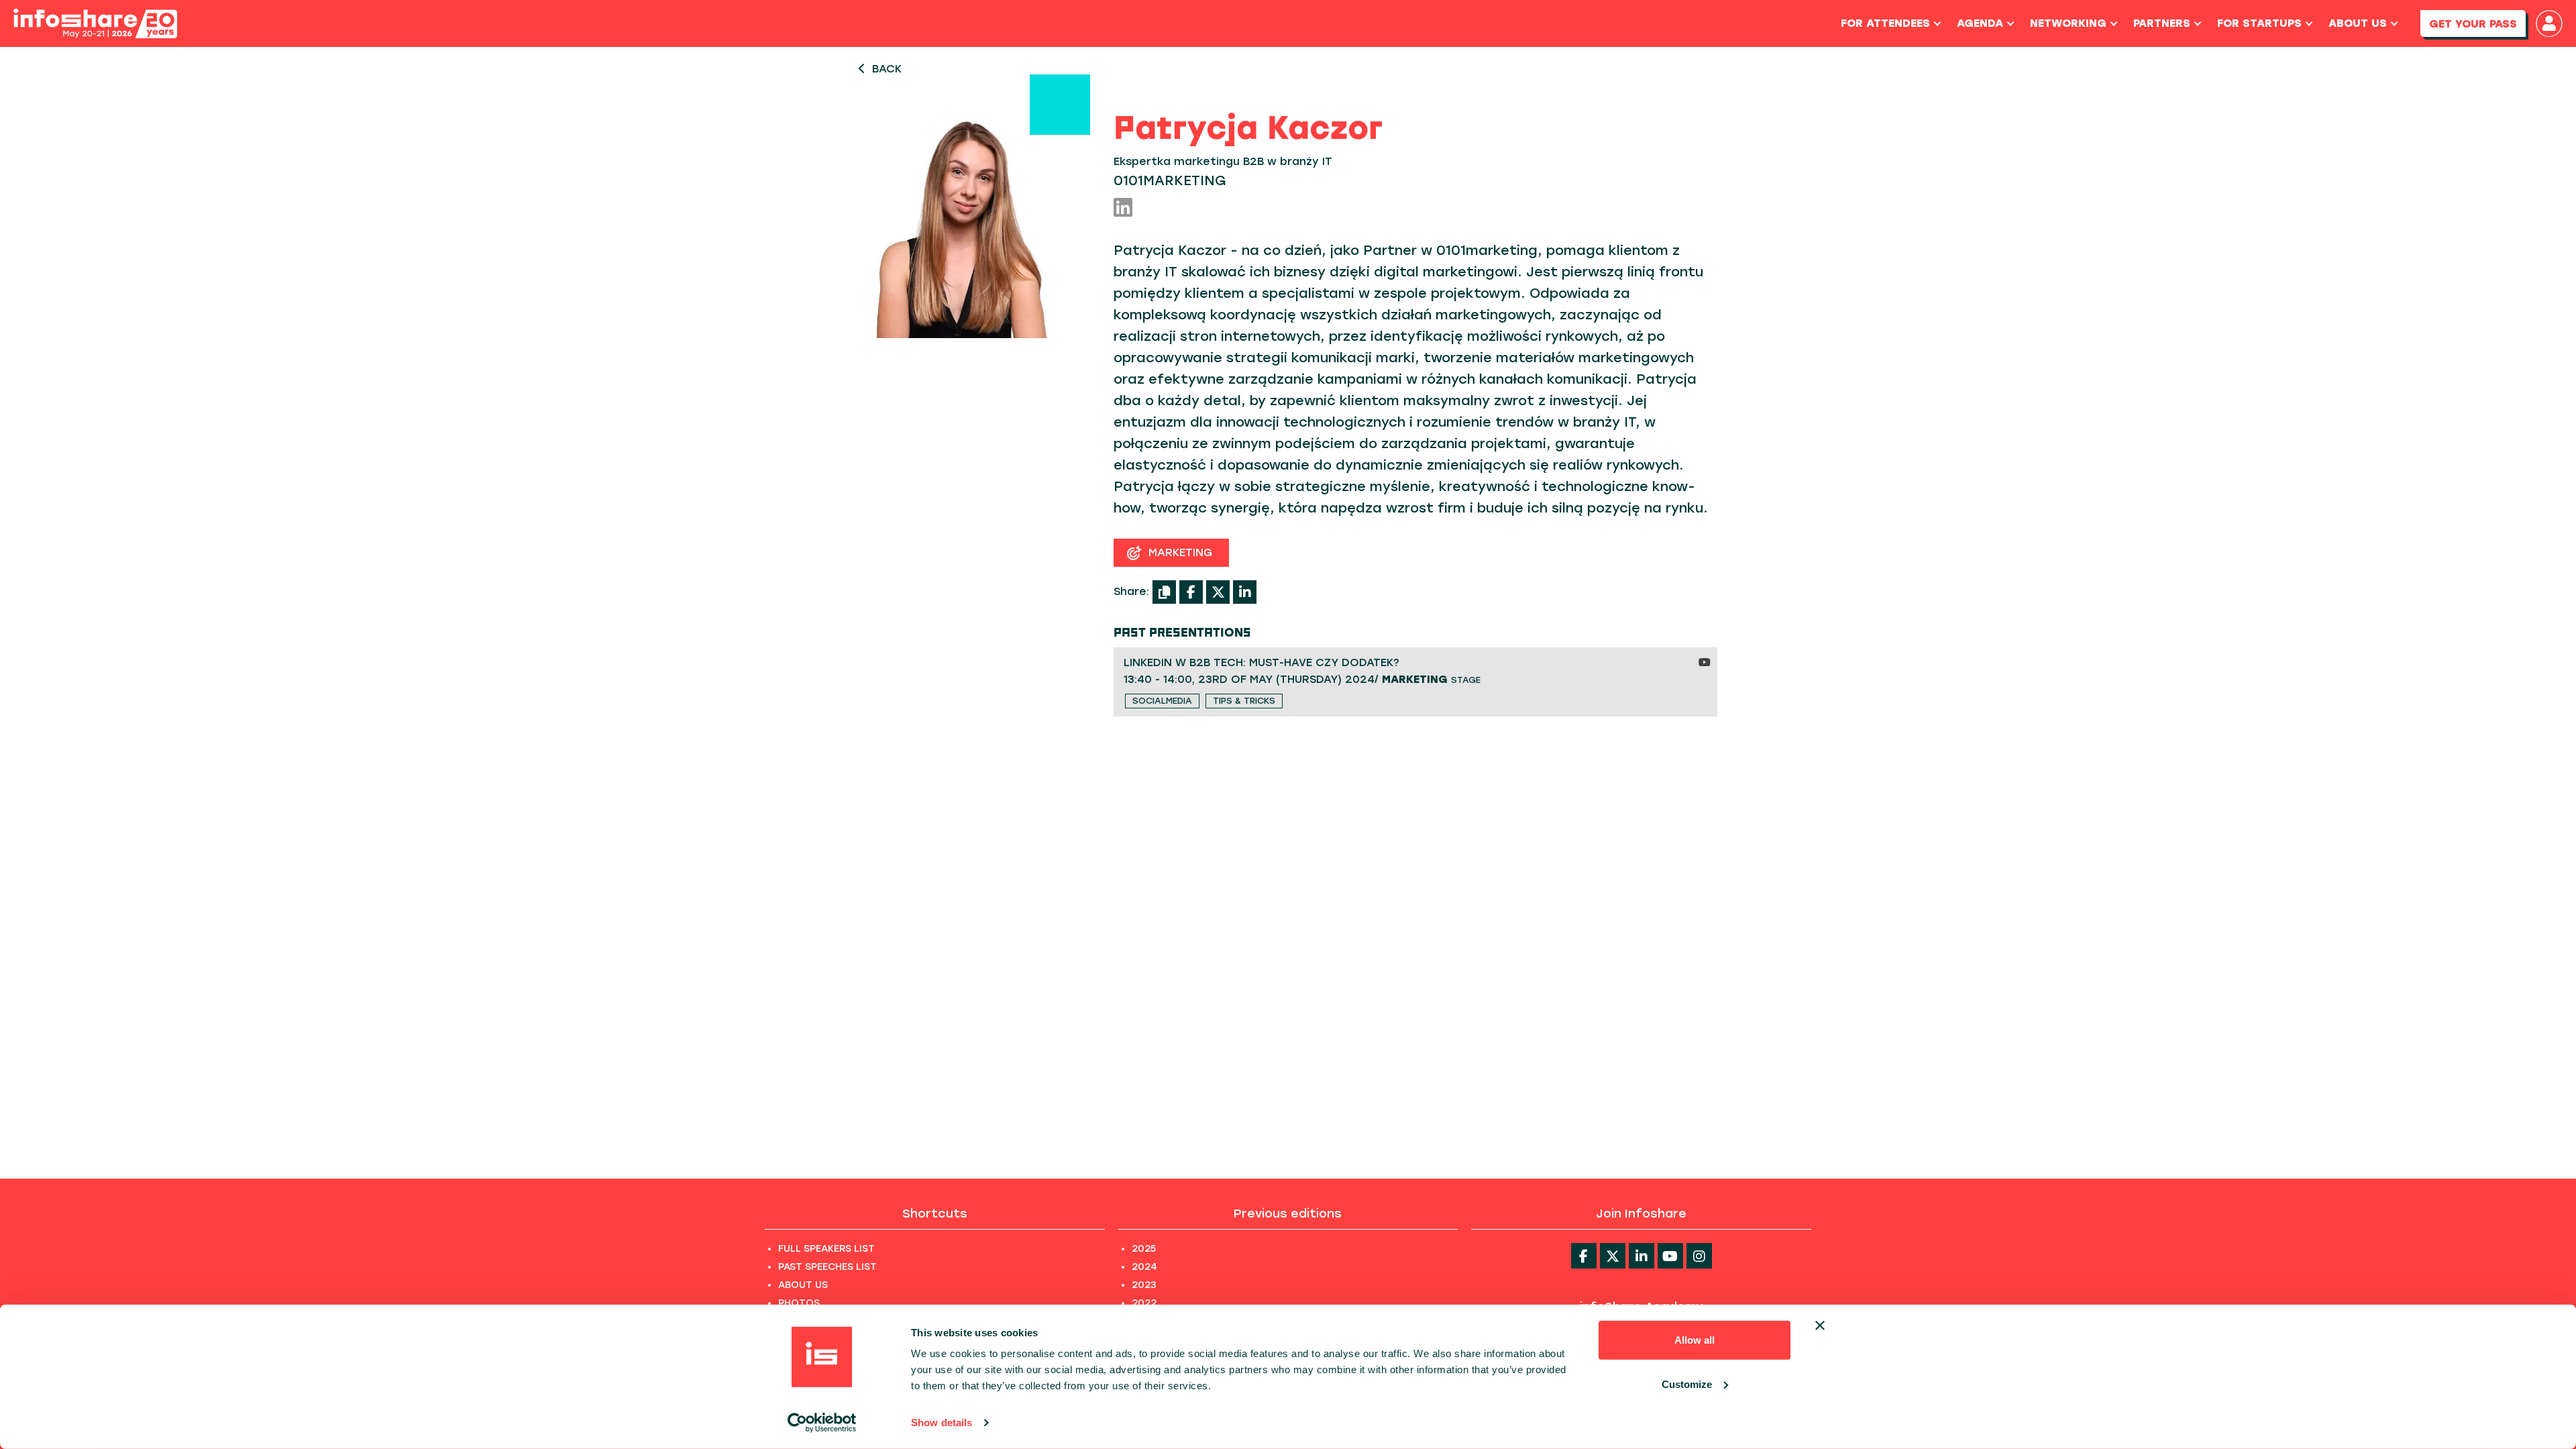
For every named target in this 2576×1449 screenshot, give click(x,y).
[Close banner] (1820, 1326)
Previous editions (1288, 1214)
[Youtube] (1670, 1256)
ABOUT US (803, 1285)
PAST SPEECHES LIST (827, 1267)
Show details (942, 1423)
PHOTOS (799, 1303)
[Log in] (2549, 23)
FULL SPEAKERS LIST (826, 1249)
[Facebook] (1191, 592)
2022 (1144, 1303)
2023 (1144, 1285)
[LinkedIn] (1123, 208)
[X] (1218, 592)
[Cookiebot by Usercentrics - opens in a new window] (822, 1423)
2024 (1144, 1267)
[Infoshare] (95, 24)
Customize (1687, 1384)
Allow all (1695, 1340)
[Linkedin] (1642, 1256)
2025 (1144, 1249)
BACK (887, 69)
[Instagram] (1699, 1256)
